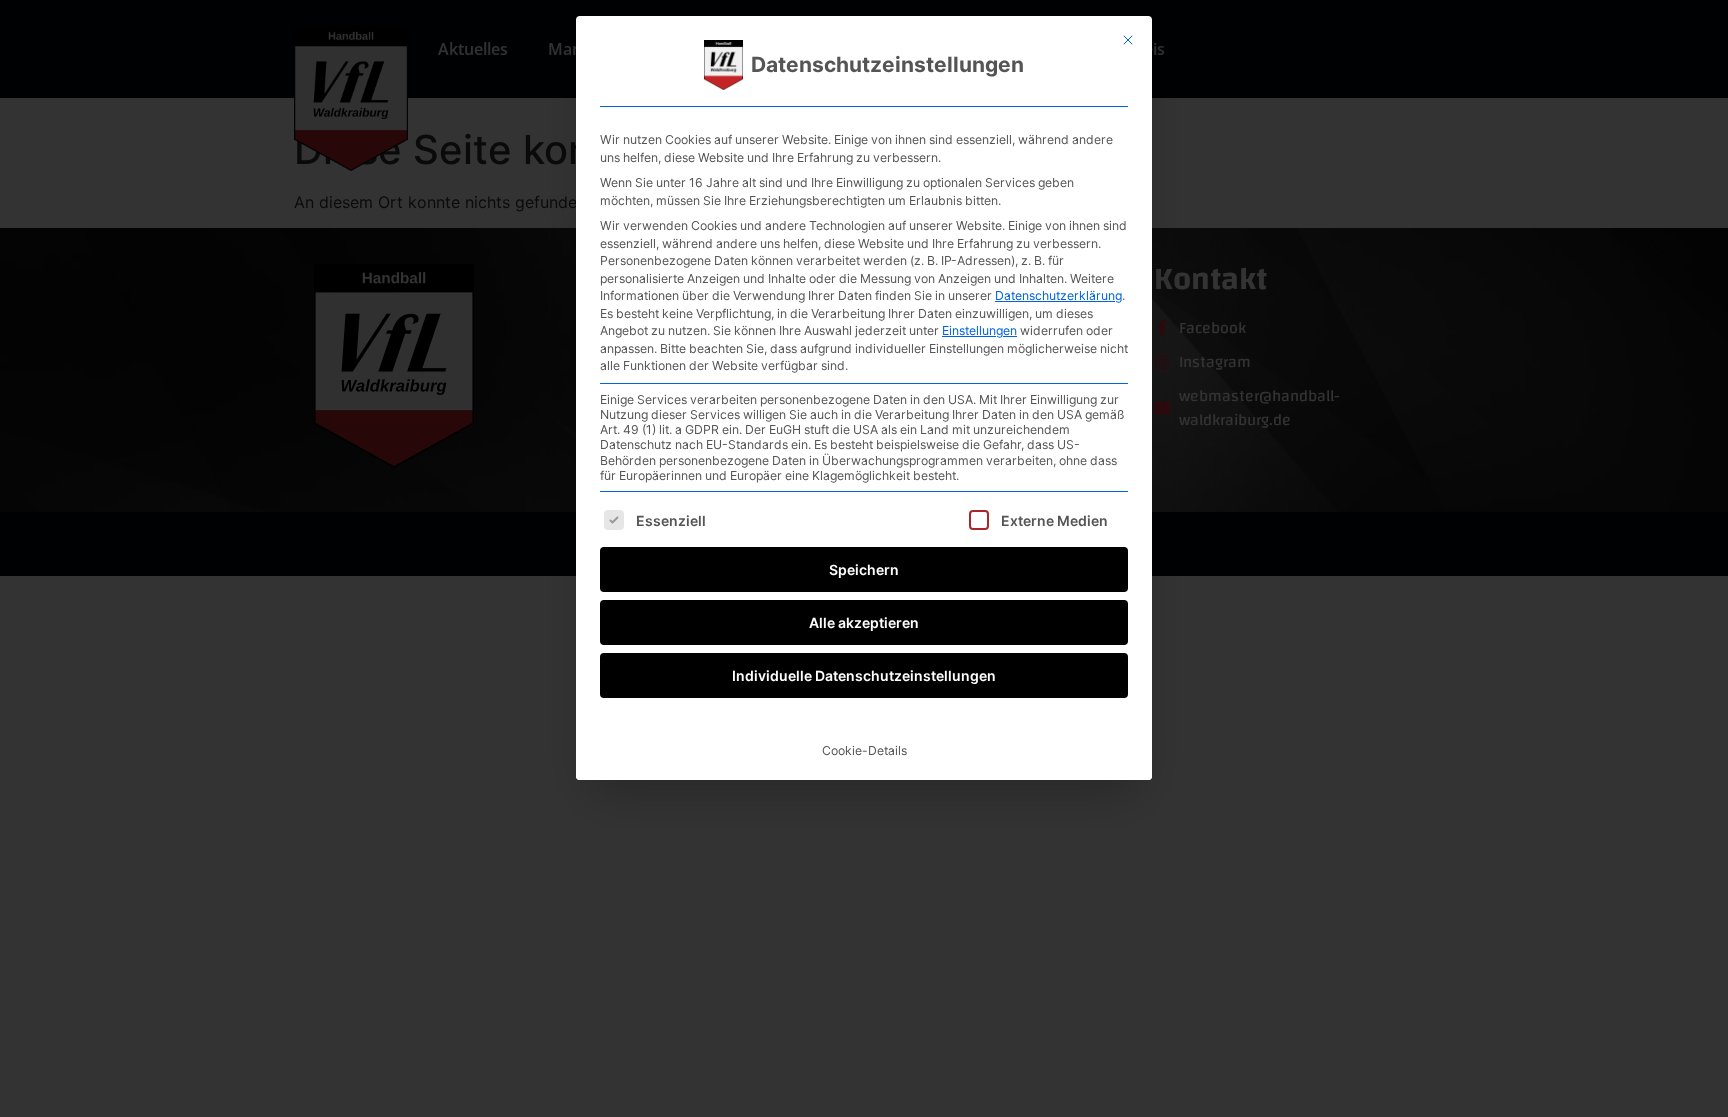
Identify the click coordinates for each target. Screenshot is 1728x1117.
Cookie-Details (864, 750)
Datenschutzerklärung (1058, 295)
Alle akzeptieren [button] (864, 622)
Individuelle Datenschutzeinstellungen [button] (864, 675)
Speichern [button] (864, 569)
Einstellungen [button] (979, 330)
